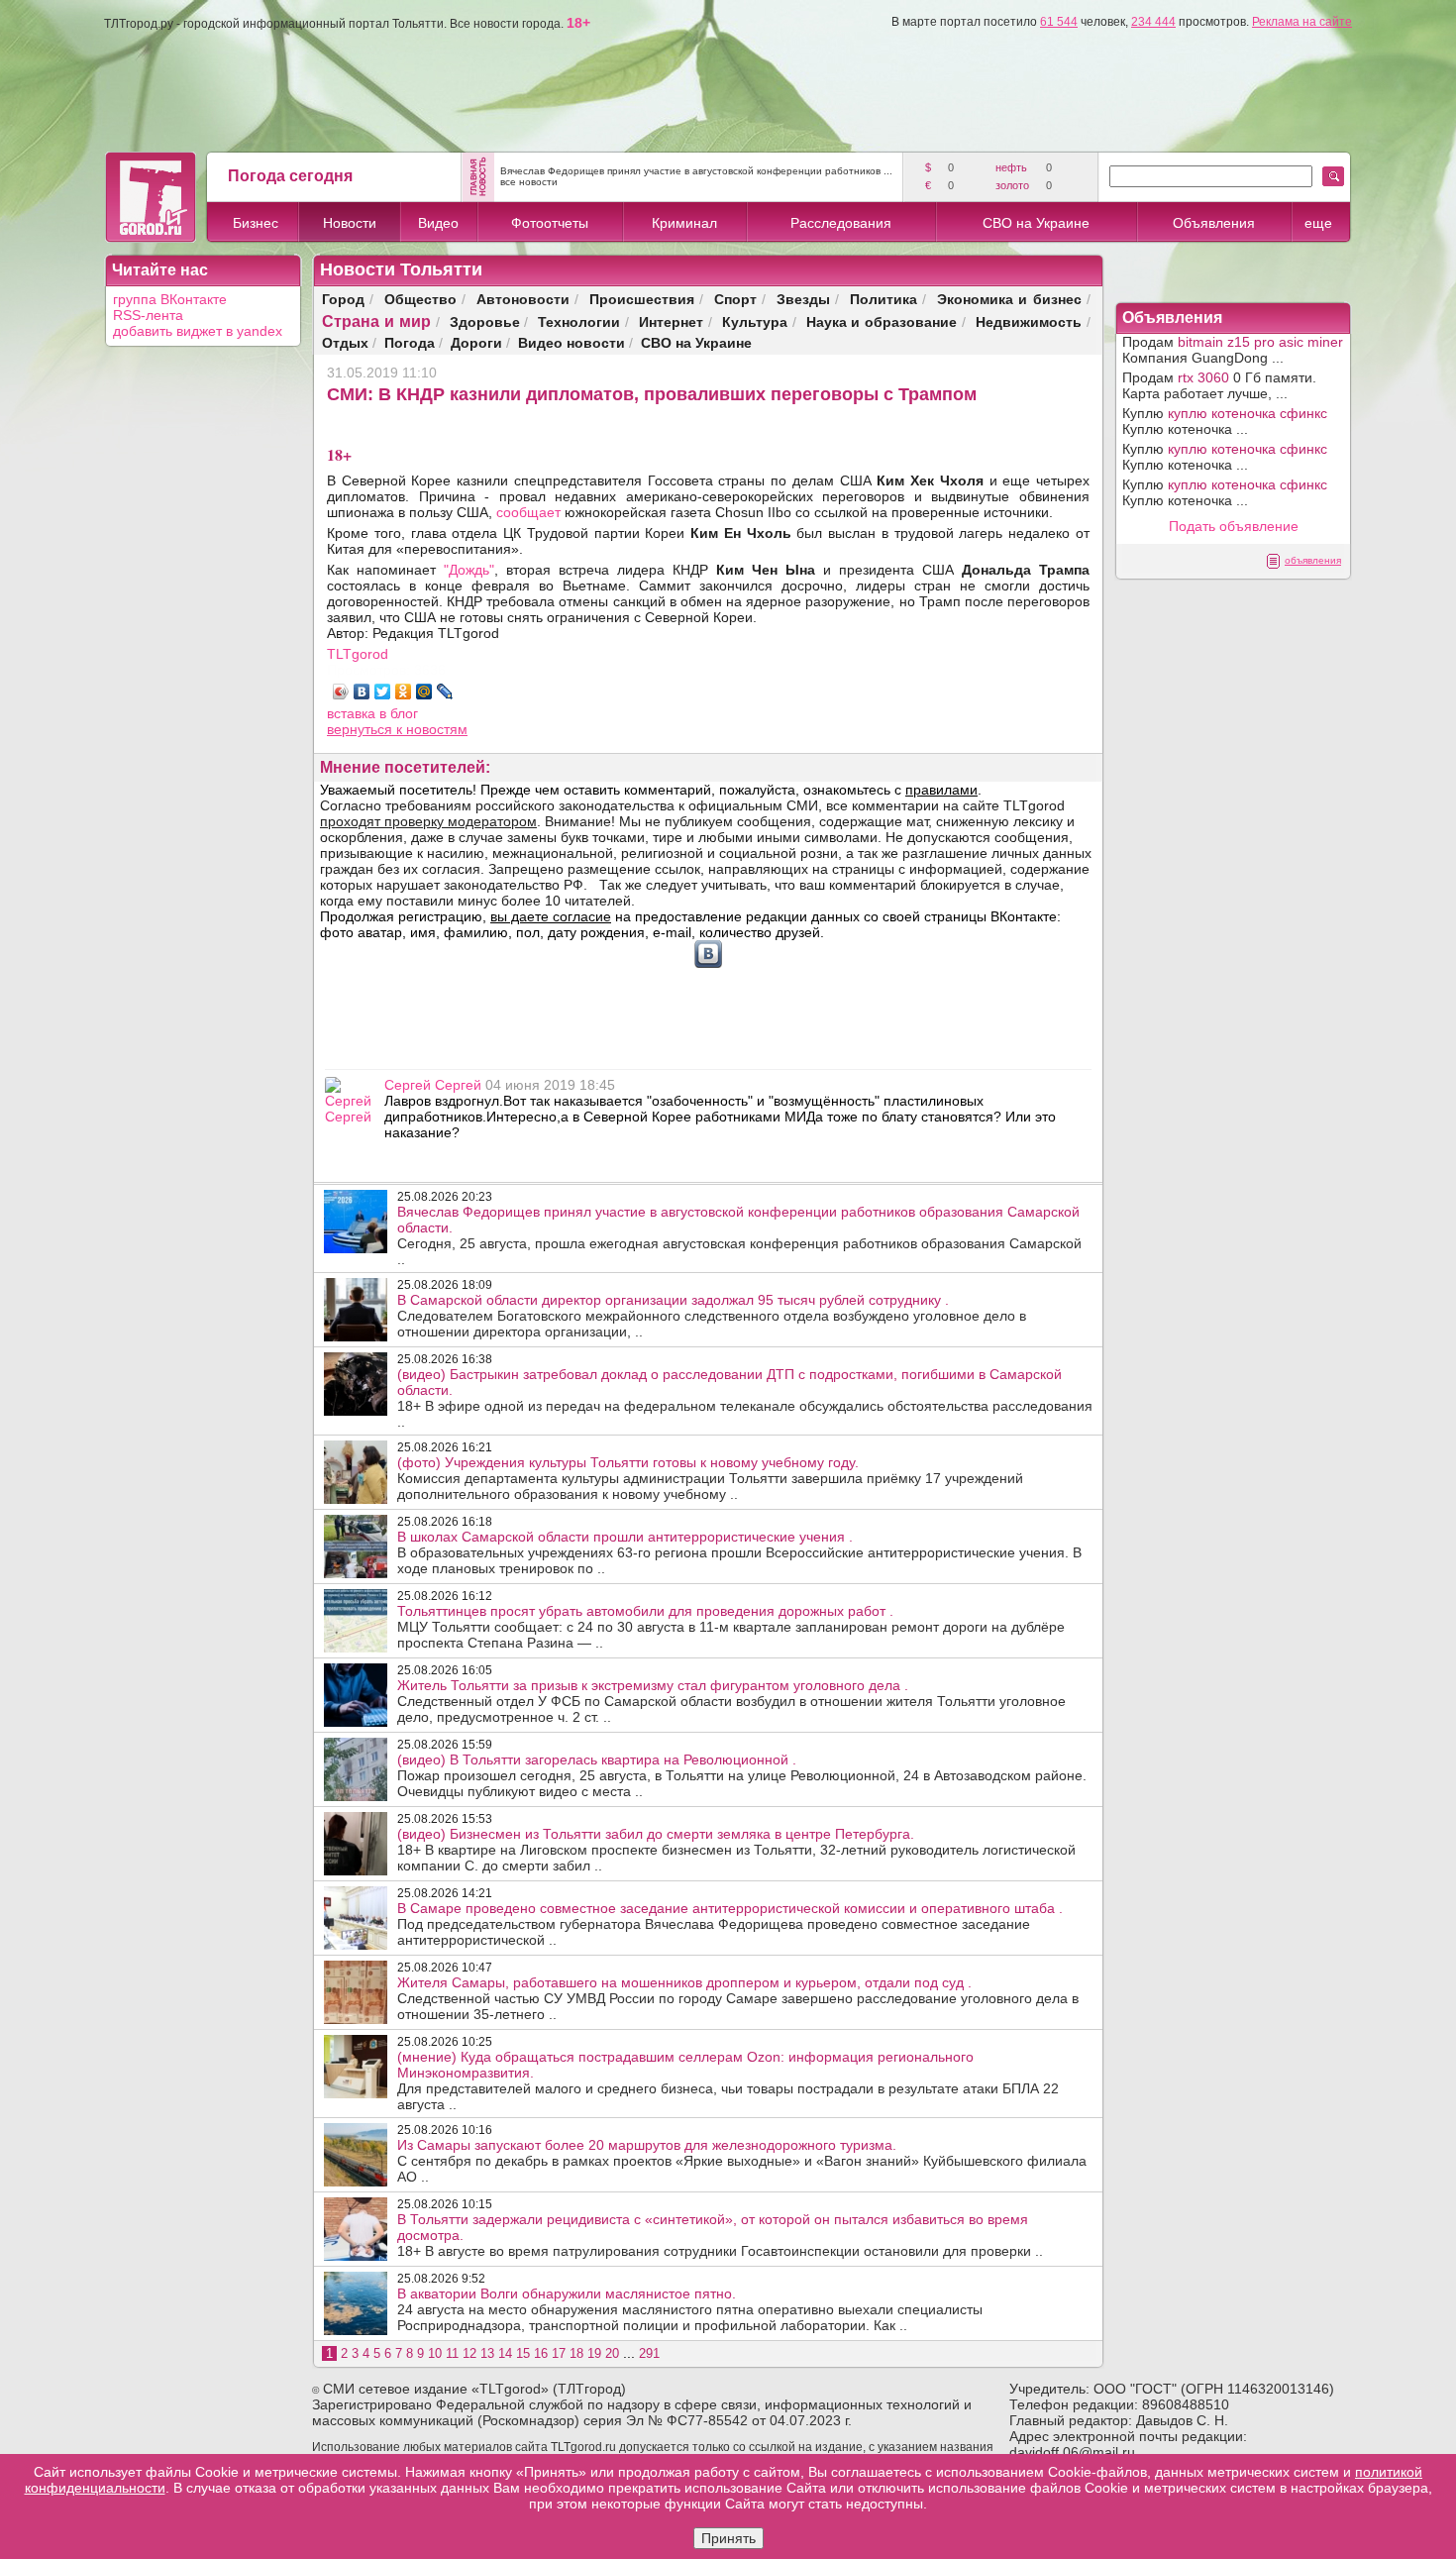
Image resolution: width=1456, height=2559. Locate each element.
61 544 (1059, 22)
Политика (884, 299)
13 (487, 2353)
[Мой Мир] (424, 692)
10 (435, 2353)
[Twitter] (383, 692)
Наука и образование (882, 321)
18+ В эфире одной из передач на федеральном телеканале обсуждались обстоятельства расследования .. (745, 1398)
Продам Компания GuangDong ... (1233, 350)
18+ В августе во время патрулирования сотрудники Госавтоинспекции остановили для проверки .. (720, 2235)
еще (1318, 223)
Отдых (345, 342)
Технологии (579, 321)
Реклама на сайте (1302, 22)
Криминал (684, 223)
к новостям (432, 729)
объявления (1313, 560)
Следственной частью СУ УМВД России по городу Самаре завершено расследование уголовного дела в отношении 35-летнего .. (738, 1998)
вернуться (362, 729)
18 (576, 2353)
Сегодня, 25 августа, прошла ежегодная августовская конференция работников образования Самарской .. (739, 1235)
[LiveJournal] (445, 692)
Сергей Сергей (433, 1085)
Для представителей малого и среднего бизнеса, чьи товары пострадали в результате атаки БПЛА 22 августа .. (728, 2080)
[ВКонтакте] (362, 692)
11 (452, 2353)
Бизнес (256, 223)
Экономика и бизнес (1009, 299)
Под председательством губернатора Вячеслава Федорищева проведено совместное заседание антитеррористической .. (730, 1924)
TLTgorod (358, 654)
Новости (350, 223)
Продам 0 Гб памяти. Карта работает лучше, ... (1219, 385)
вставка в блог (372, 713)
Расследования (841, 223)
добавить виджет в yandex (198, 331)
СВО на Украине (1036, 223)
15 (523, 2353)
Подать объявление (1234, 526)
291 (649, 2353)
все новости (529, 182)
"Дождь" (469, 570)
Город (343, 299)
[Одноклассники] (404, 692)
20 (612, 2353)
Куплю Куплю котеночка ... (1225, 421)
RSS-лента (148, 315)
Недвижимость (1029, 321)
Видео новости (572, 342)
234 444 (1153, 22)
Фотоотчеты (550, 223)
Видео (438, 223)
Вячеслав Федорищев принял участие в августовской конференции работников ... (696, 171)
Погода (410, 342)
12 (469, 2353)
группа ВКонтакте (170, 299)
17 (559, 2353)
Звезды (803, 299)
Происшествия (642, 299)
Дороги (476, 342)
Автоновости (523, 299)
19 (594, 2353)
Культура (755, 321)
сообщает (528, 512)
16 (541, 2353)
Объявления (1214, 223)
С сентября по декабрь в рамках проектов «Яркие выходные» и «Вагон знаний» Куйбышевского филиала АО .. (742, 2161)
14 (505, 2353)
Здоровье (485, 321)
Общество (420, 299)
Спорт (735, 299)
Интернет (671, 321)
